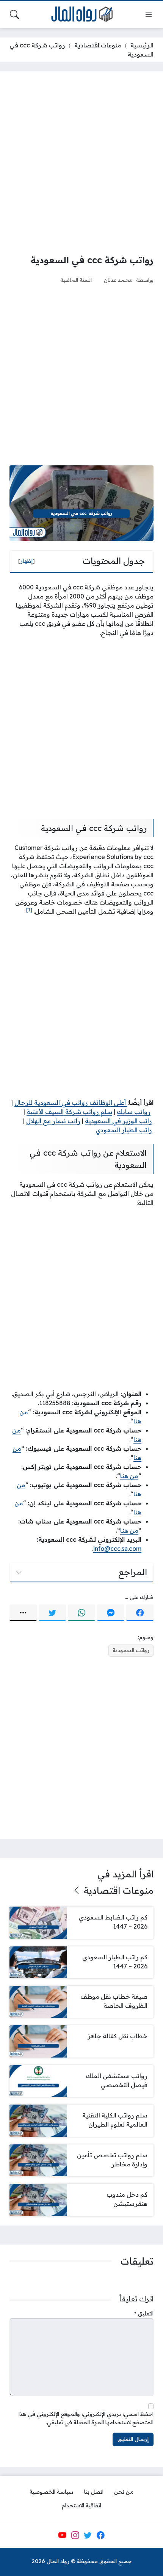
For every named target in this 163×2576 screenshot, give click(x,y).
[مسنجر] (111, 1613)
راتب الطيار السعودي (124, 1130)
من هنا (129, 1476)
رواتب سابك (134, 1112)
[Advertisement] (81, 162)
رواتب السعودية (131, 1650)
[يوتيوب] (62, 2535)
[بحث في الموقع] (14, 14)
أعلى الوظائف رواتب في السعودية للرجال (71, 1103)
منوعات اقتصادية (98, 45)
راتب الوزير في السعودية (118, 1121)
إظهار (27, 561)
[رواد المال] (81, 15)
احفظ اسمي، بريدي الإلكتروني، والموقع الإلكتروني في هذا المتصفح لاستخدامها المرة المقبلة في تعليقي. (86, 2418)
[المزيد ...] (23, 1613)
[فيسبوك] (140, 1613)
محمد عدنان (118, 280)
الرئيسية (142, 45)
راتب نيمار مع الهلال (53, 1121)
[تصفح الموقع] (149, 14)
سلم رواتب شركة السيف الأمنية (69, 1112)
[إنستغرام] (75, 2535)
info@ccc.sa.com (117, 1549)
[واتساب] (81, 1613)
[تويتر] (52, 1613)
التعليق (144, 2314)
